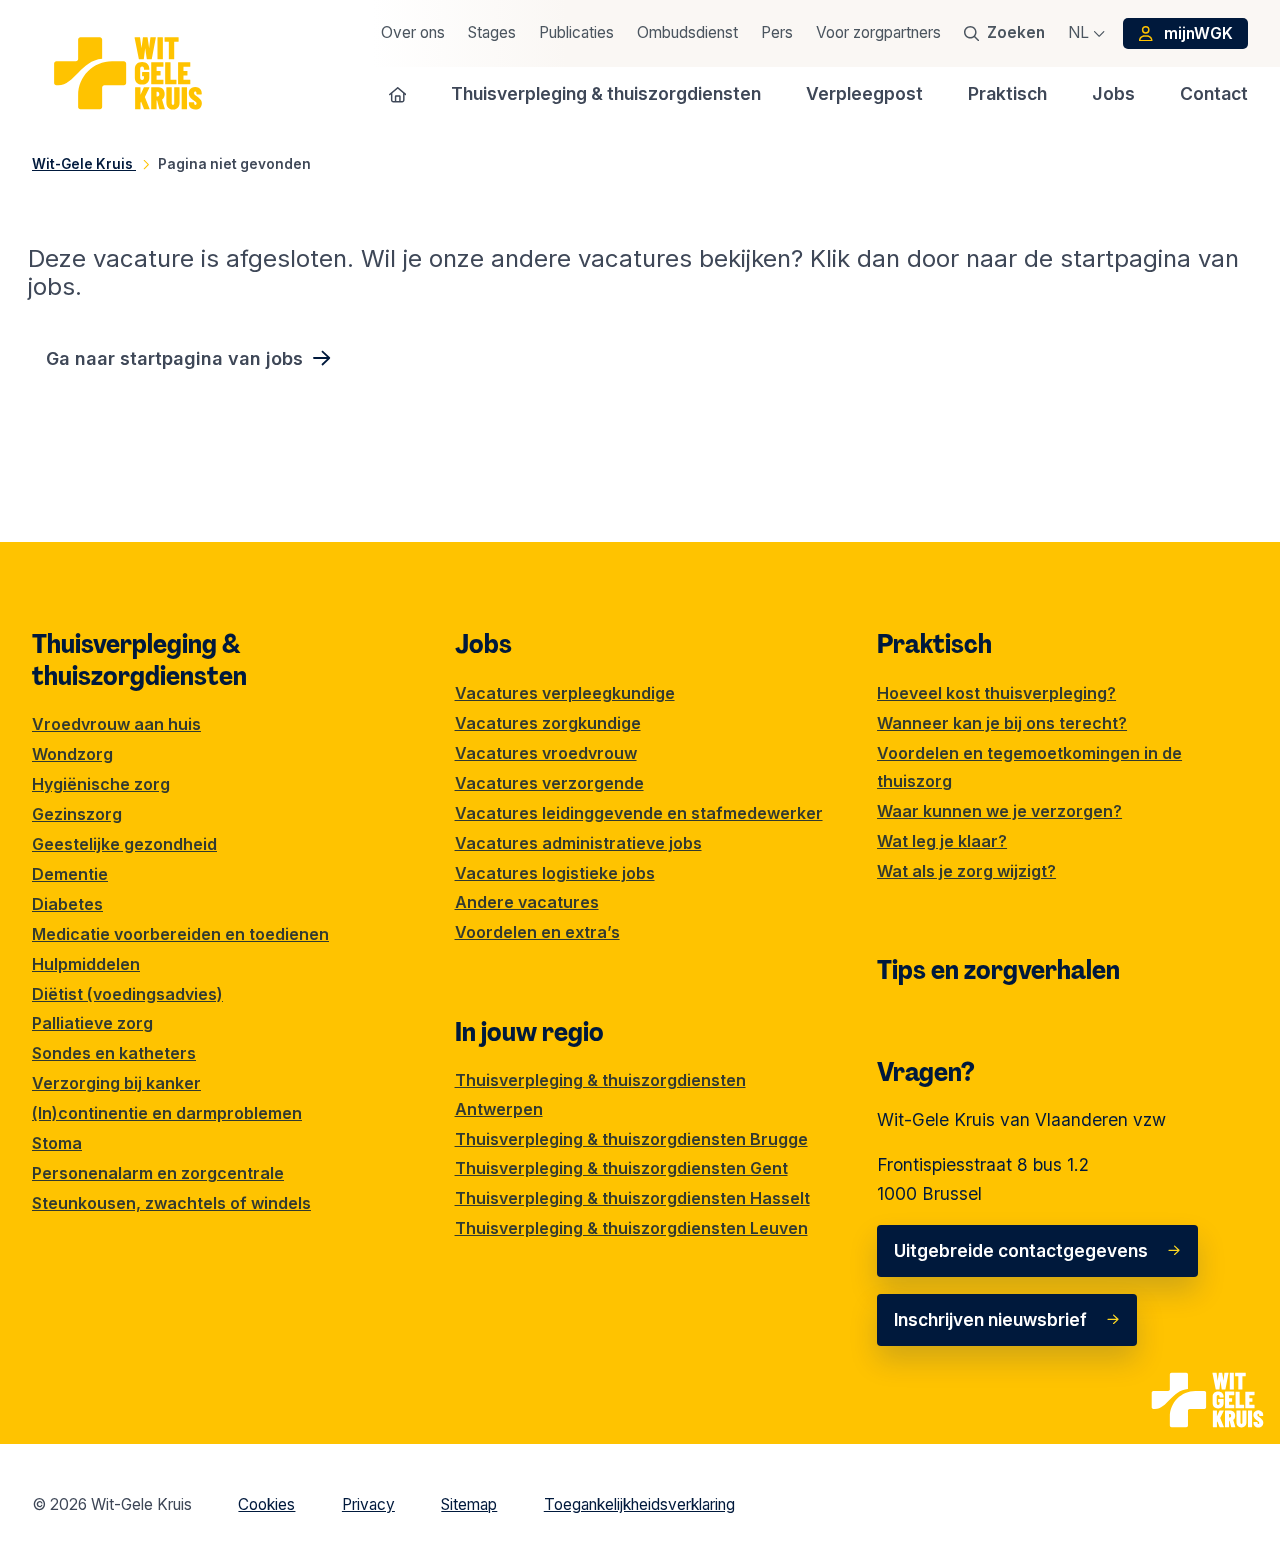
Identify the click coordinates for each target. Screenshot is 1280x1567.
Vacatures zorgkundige (548, 723)
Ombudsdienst (687, 32)
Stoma (57, 1143)
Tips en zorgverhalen (998, 970)
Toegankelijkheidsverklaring (639, 1504)
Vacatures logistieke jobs (555, 873)
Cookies (266, 1504)
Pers (777, 32)
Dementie (70, 874)
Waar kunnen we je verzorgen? (999, 811)
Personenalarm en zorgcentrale (158, 1173)
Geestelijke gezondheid (124, 844)
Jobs (483, 644)
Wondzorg (72, 754)
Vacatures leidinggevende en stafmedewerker (639, 813)
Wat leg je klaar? (942, 841)
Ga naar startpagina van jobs (174, 358)
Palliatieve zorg (92, 1023)
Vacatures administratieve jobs (578, 843)
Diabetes (67, 904)
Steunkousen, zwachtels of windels (171, 1203)
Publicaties (576, 32)
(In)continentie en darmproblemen (167, 1113)
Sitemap (469, 1504)
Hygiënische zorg (101, 784)
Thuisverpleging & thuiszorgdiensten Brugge (631, 1139)
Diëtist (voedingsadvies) (127, 994)
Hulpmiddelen (86, 964)
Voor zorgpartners (878, 32)
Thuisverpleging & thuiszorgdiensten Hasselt (632, 1198)
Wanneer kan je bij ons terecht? (1002, 723)
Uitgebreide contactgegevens (1021, 1250)
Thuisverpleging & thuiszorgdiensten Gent (621, 1168)
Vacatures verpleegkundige (565, 693)
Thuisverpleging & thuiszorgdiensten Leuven (631, 1228)
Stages (492, 32)
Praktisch (934, 644)
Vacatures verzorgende (549, 783)
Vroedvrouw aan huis (116, 724)
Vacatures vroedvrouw (546, 753)
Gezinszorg (77, 814)
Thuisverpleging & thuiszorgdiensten (139, 660)
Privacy (368, 1504)
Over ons (413, 32)
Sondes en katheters (114, 1053)
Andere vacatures (527, 902)
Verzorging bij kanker (116, 1083)
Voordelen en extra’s (537, 932)
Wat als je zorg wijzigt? (966, 871)
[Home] (398, 94)
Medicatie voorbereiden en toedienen (180, 934)
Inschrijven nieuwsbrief (990, 1319)
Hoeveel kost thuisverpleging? (996, 693)
